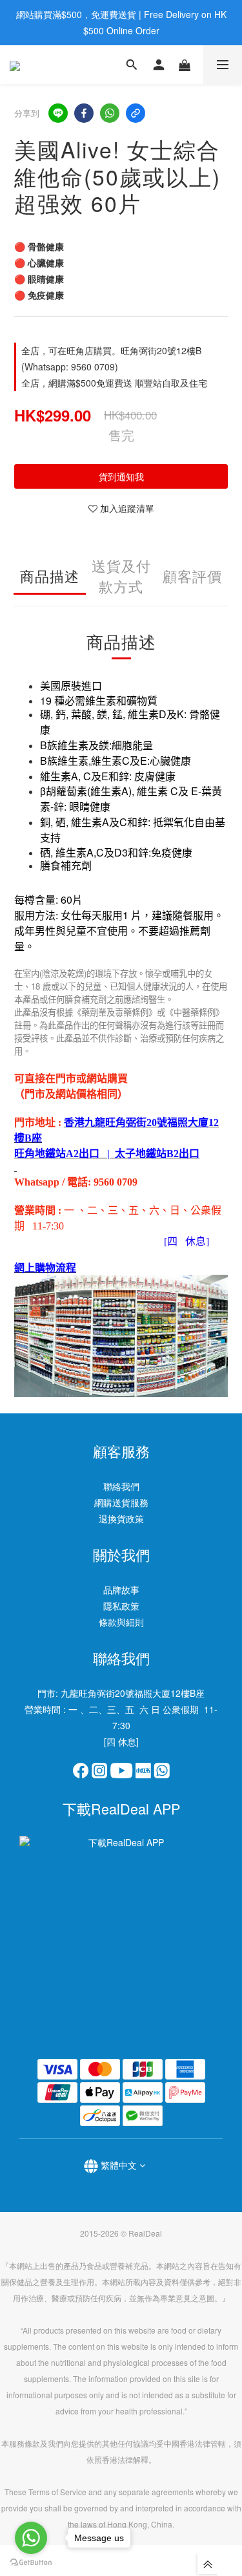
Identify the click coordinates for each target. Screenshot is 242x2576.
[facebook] (84, 113)
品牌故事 (121, 1590)
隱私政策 (121, 1606)
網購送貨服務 (121, 1502)
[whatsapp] (110, 113)
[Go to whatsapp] (31, 2538)
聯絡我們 (121, 1486)
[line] (58, 113)
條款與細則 (121, 1622)
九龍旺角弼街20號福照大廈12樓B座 (133, 1693)
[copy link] (136, 113)
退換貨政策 (121, 1518)
